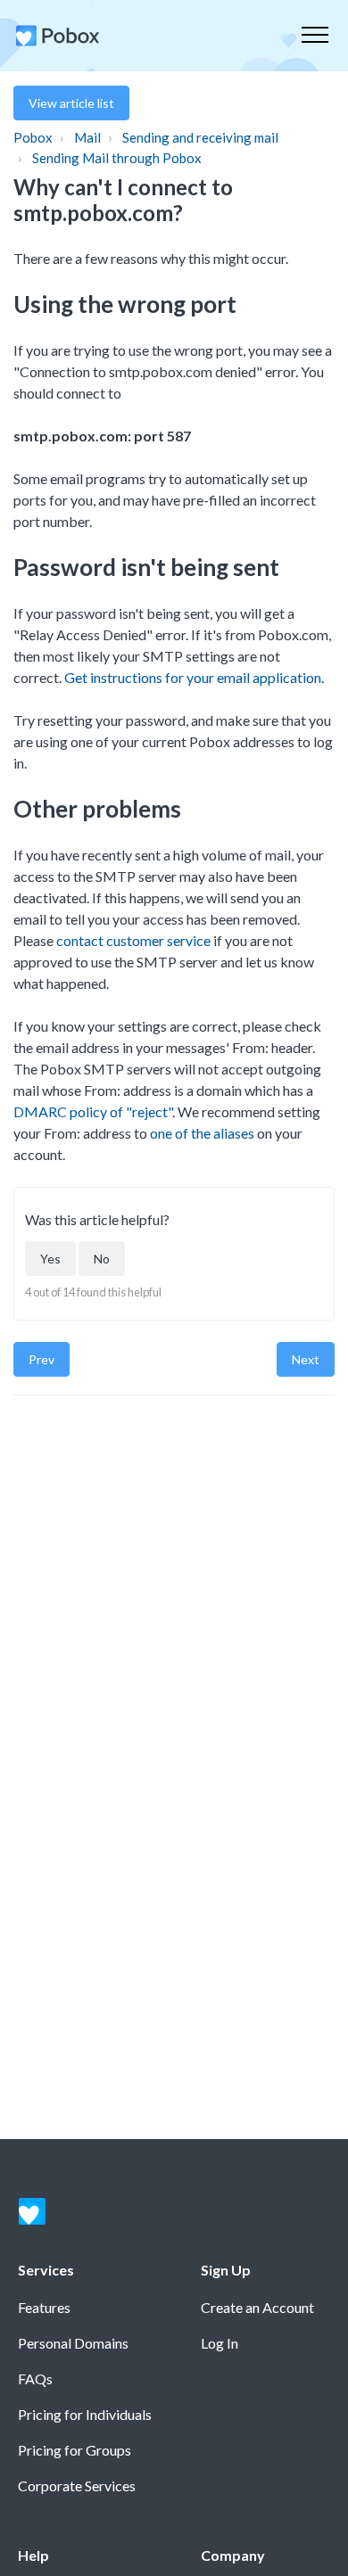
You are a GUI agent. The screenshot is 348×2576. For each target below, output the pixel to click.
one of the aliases (202, 1133)
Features (44, 2307)
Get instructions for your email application (193, 677)
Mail (87, 137)
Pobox (33, 137)
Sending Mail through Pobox (117, 158)
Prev (41, 1359)
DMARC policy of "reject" (93, 1111)
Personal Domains (73, 2343)
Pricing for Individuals (85, 2414)
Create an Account (257, 2307)
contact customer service (133, 940)
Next (306, 1359)
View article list (71, 103)
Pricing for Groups (75, 2450)
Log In (220, 2343)
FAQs (35, 2378)
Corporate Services (77, 2485)
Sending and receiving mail (200, 137)
